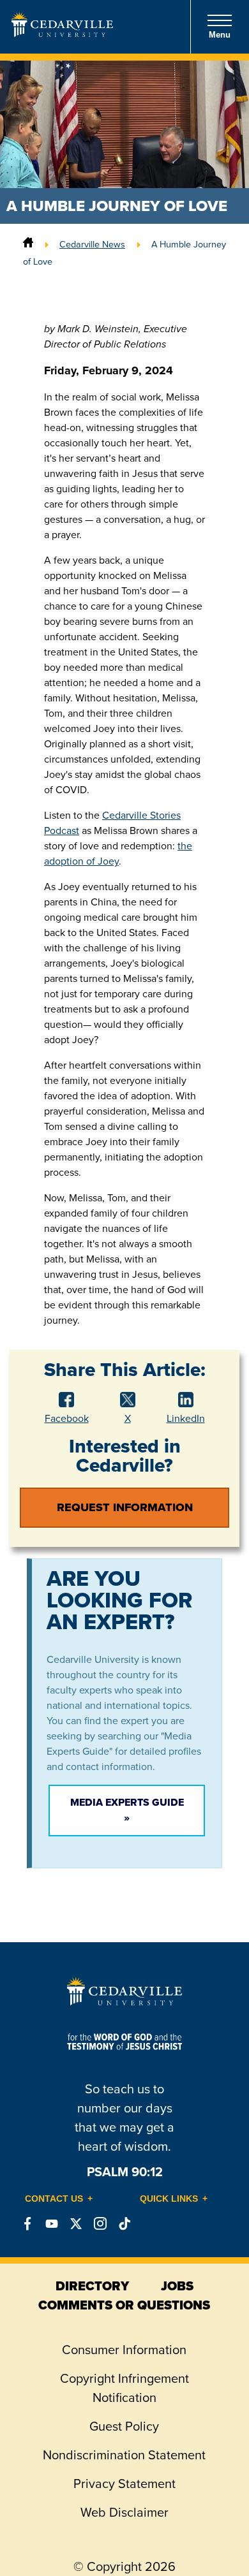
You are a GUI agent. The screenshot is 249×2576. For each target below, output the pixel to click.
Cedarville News (92, 244)
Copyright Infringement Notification (124, 2388)
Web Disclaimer (124, 2512)
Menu (220, 35)
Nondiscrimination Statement (124, 2455)
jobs (177, 2286)
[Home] (28, 244)
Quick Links (169, 2199)
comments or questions (124, 2305)
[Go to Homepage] (62, 33)
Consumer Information (124, 2350)
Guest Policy (124, 2426)
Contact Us (54, 2199)
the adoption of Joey (118, 853)
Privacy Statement (124, 2484)
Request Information (125, 1507)
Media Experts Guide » (127, 1810)
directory (92, 2286)
